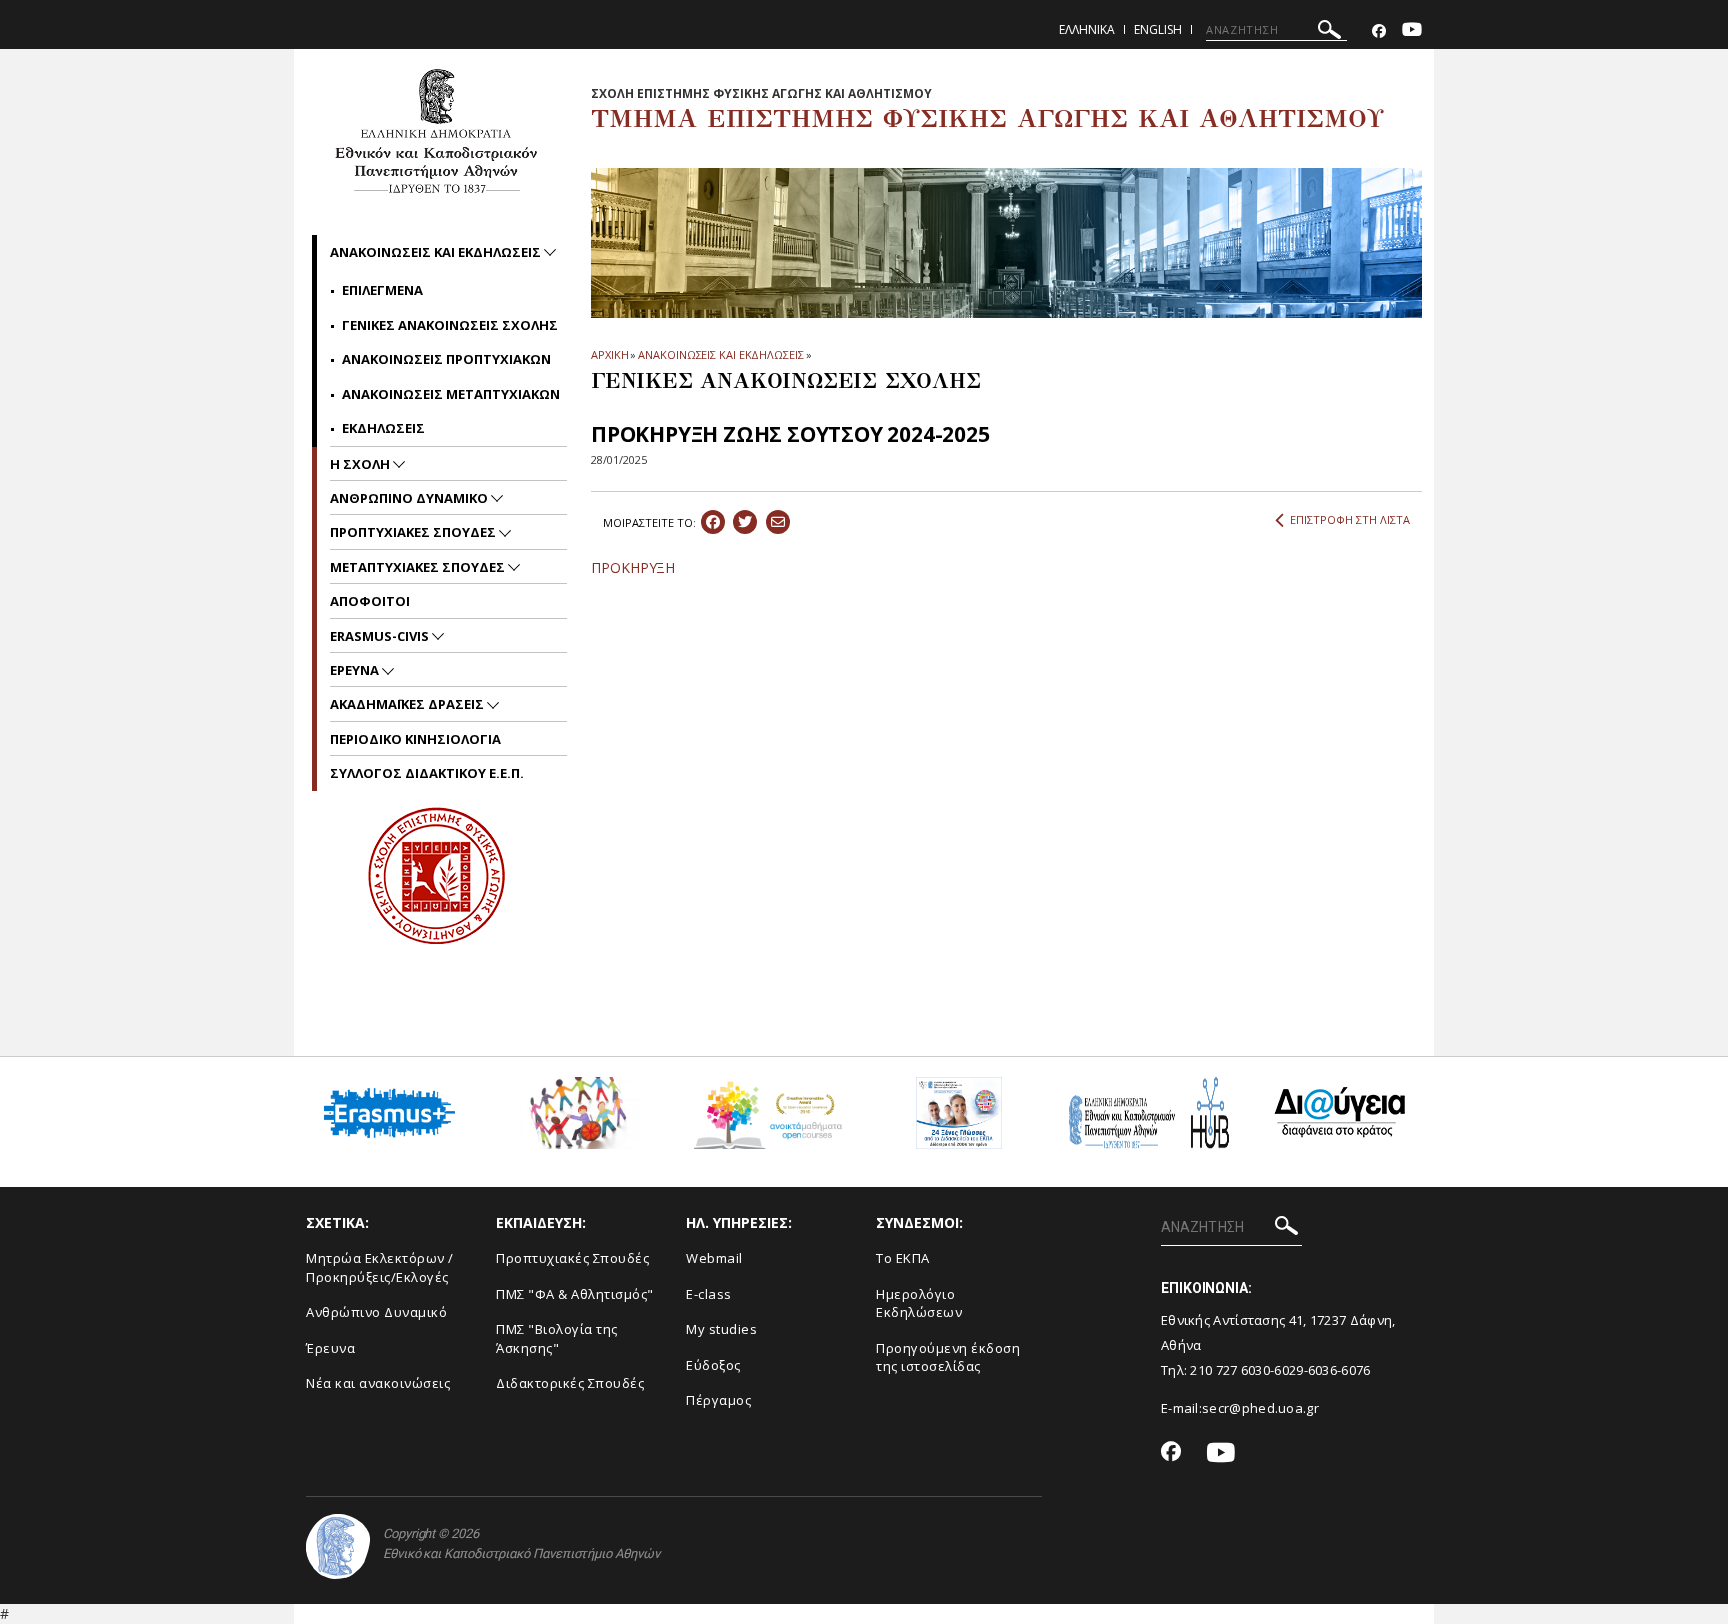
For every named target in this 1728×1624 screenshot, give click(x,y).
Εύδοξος (713, 1365)
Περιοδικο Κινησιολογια (415, 739)
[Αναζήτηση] (1329, 32)
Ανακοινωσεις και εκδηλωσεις (437, 252)
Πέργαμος (718, 1400)
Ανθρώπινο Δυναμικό (376, 1312)
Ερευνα (356, 670)
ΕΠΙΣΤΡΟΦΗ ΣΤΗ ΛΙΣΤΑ (1350, 519)
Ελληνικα (1087, 29)
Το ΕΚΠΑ (903, 1258)
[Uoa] (338, 1546)
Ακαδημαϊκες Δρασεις (408, 704)
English (1158, 29)
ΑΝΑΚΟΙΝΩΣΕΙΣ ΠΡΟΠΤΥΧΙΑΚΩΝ (446, 359)
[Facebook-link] (1379, 31)
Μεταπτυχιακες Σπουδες (419, 567)
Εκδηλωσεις (383, 428)
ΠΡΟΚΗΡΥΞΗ (633, 567)
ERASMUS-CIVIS (381, 636)
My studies (721, 1329)
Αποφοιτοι (370, 601)
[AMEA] (579, 1120)
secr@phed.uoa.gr (1260, 1408)
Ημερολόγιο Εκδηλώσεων (919, 1303)
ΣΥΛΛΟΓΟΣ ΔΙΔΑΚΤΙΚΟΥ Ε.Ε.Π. (427, 773)
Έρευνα (330, 1348)
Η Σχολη (361, 464)
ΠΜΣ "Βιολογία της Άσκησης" (557, 1338)
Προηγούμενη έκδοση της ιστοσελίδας (948, 1357)
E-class (709, 1294)
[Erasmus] (389, 1120)
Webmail (714, 1258)
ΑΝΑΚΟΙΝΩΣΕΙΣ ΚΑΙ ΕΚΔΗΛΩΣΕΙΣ (720, 354)
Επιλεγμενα (382, 290)
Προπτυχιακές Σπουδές (572, 1258)
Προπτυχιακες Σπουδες (414, 532)
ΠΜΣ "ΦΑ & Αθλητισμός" (575, 1294)
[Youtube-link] (1412, 31)
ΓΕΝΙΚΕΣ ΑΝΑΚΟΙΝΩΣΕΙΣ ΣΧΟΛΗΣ (450, 325)
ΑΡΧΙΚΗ (609, 354)
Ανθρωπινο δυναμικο (410, 498)
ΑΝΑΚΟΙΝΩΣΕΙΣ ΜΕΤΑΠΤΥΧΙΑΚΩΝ (451, 394)
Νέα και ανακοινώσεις (378, 1383)
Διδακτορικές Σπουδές (570, 1383)
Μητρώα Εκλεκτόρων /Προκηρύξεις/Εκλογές (380, 1267)
